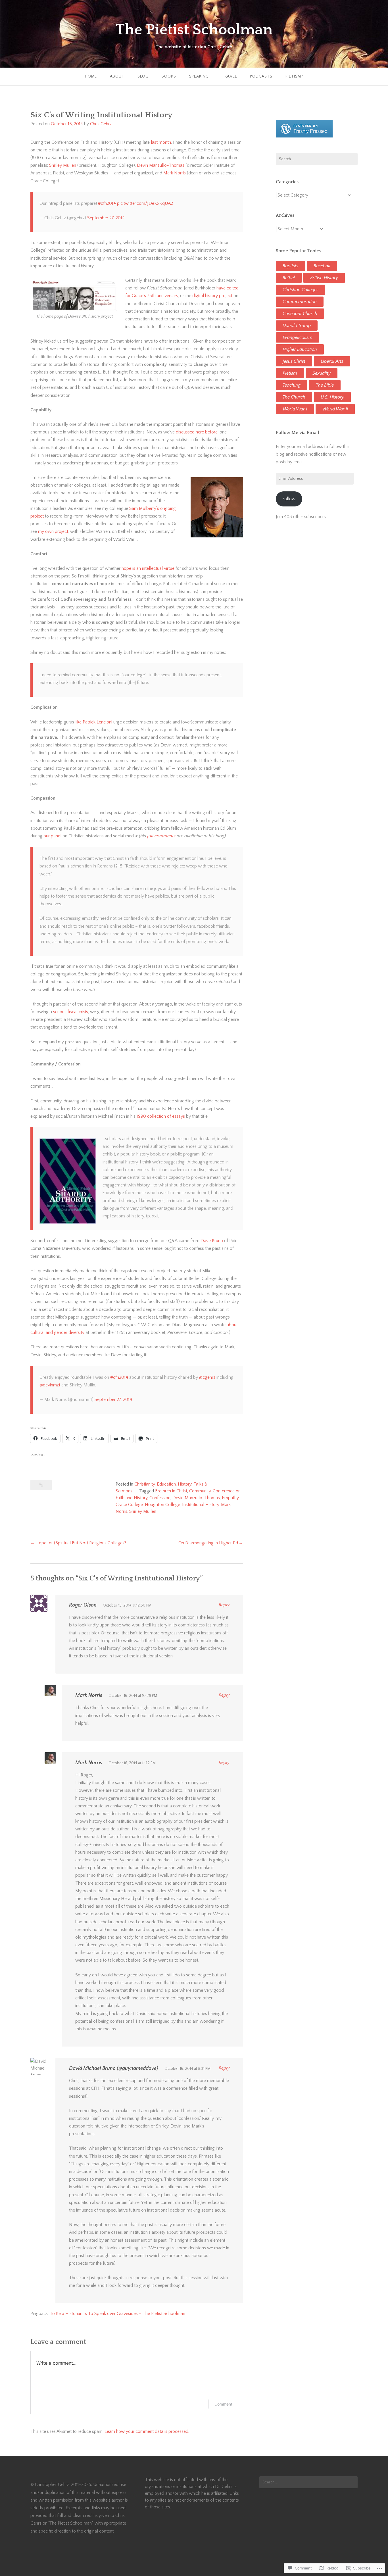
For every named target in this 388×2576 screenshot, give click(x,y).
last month (161, 142)
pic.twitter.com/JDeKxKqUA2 (145, 203)
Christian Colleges (301, 290)
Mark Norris (175, 173)
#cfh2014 (107, 203)
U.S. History (332, 397)
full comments (161, 836)
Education (166, 1484)
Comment (223, 2404)
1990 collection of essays (161, 1116)
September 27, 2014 (106, 218)
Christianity (145, 1484)
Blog (143, 76)
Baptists (290, 266)
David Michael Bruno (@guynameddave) (114, 2068)
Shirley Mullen (63, 165)
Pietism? (294, 76)
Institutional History (201, 1505)
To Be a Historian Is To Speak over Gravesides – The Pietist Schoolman (117, 2314)
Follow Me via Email (297, 433)
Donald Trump (297, 326)
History (185, 1484)
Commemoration (300, 302)
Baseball (322, 266)
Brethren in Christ (171, 1491)
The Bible (325, 385)
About (117, 76)
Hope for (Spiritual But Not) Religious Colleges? (81, 1543)
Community (200, 1491)
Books (169, 76)
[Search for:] (317, 159)
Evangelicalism (298, 337)
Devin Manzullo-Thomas (161, 165)
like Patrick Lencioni (94, 722)
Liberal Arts (332, 361)
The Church (294, 397)
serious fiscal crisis (71, 1012)
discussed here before (197, 432)
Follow (289, 499)
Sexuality (322, 373)
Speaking (199, 76)
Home (91, 76)
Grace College (129, 1505)
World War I (295, 409)
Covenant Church (300, 314)
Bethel (289, 278)
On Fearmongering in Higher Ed (208, 1543)
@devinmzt (50, 1385)
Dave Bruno (212, 1241)
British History (324, 278)
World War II (335, 409)
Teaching (292, 385)
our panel (52, 836)
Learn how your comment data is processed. (147, 2431)
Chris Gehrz (101, 124)
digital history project (212, 296)
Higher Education (300, 349)
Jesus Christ (294, 361)
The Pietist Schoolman (194, 30)
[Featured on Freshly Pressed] (304, 136)
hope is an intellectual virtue (148, 568)
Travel (229, 76)
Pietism (290, 373)
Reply (224, 1605)
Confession (160, 1498)
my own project (53, 531)
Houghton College (162, 1505)
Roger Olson (83, 1605)
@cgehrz (207, 1377)
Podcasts (261, 76)
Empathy (230, 1498)
